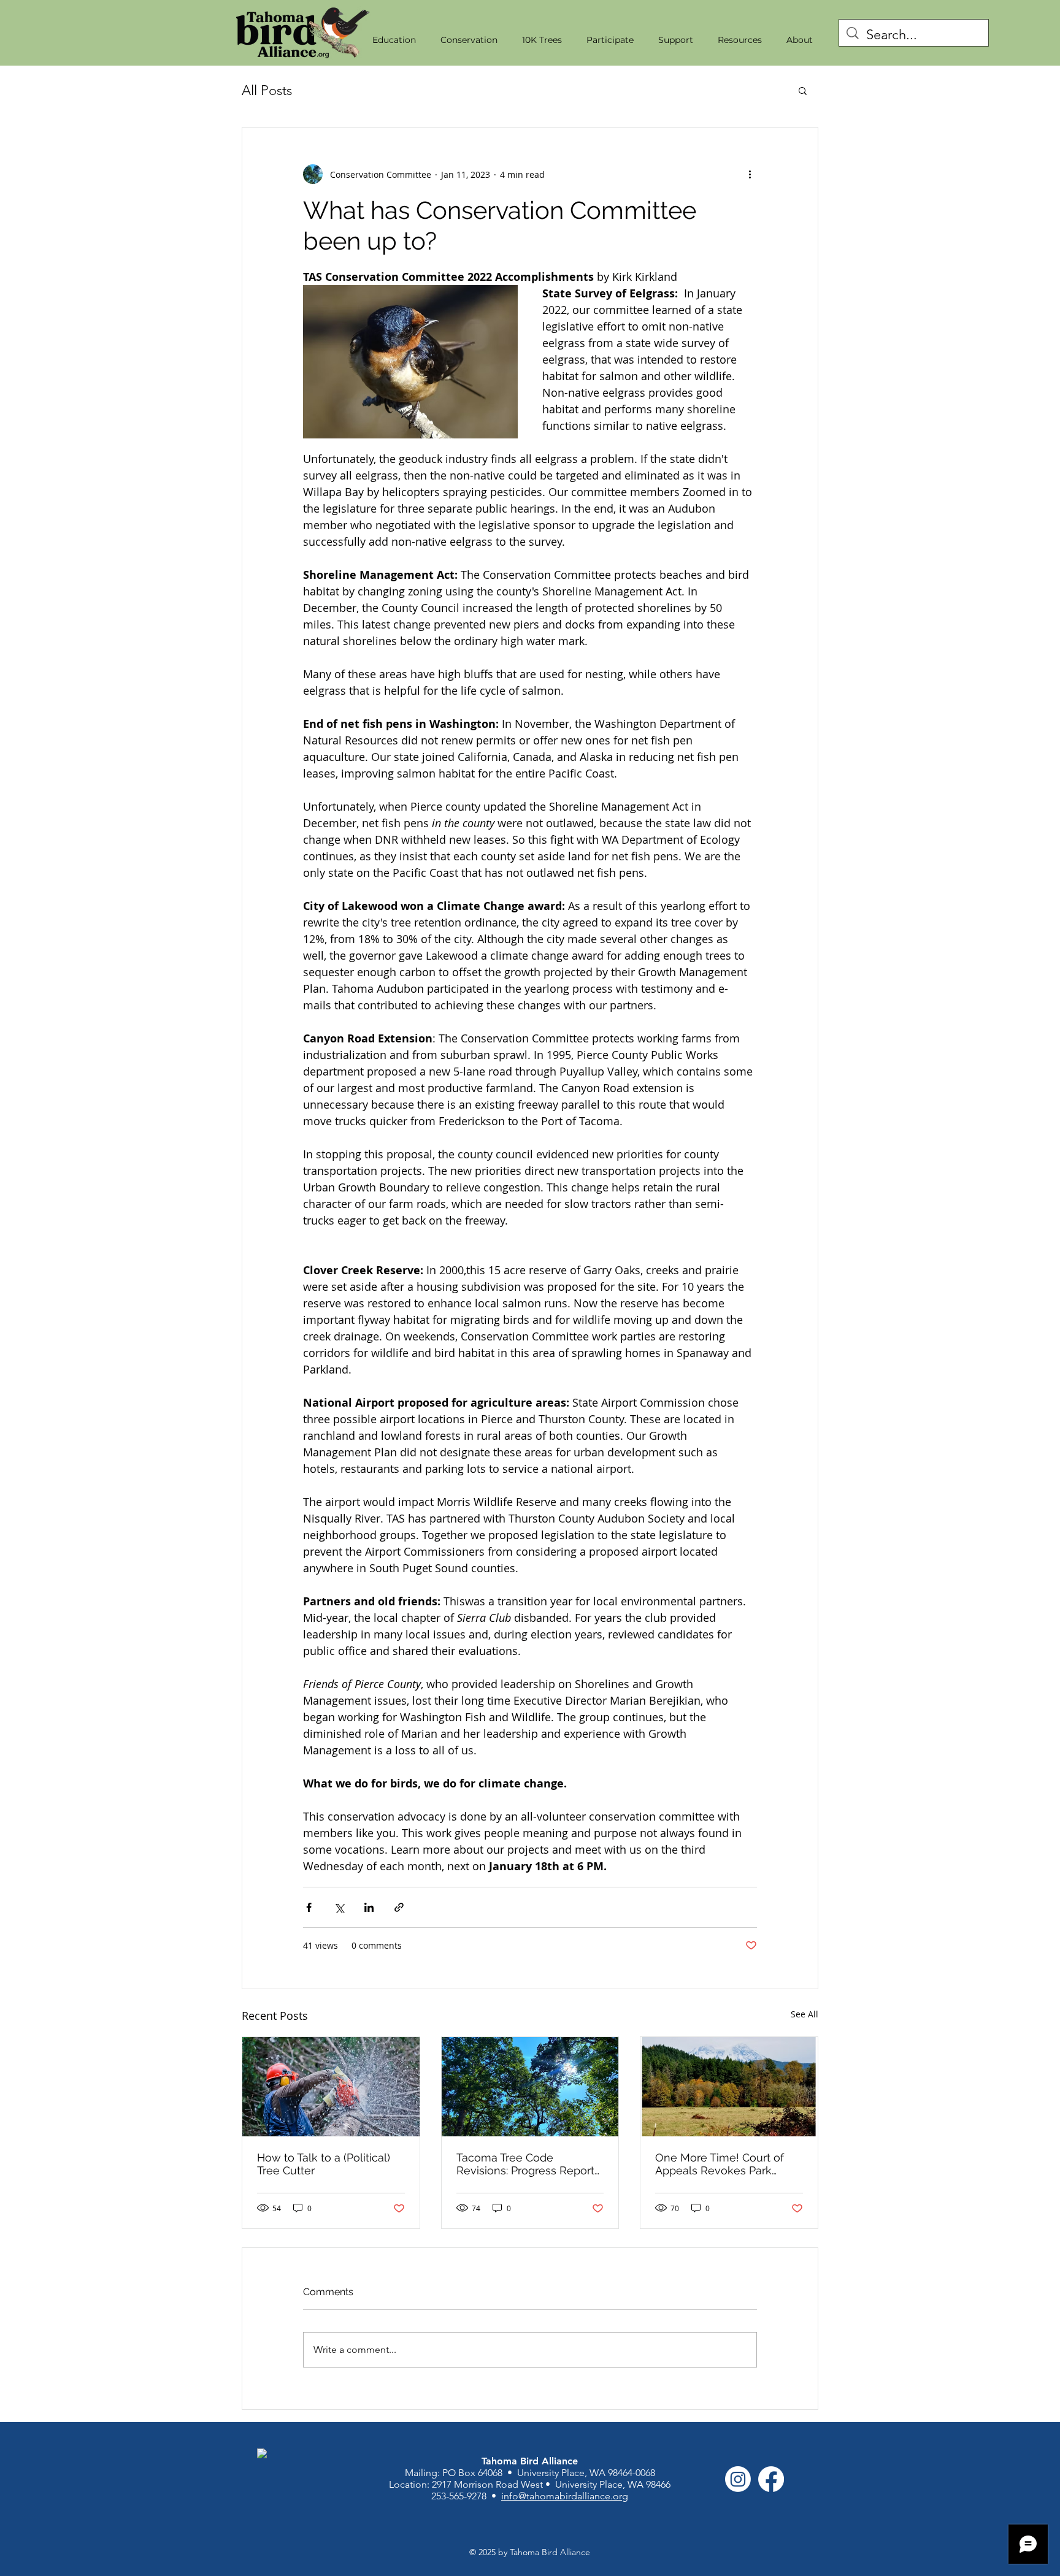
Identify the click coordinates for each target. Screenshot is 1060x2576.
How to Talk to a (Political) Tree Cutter (324, 2164)
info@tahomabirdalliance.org (565, 2496)
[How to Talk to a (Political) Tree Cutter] (331, 2087)
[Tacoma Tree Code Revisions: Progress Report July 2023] (530, 2087)
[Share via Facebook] (309, 1907)
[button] (394, 40)
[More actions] (750, 174)
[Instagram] (738, 2479)
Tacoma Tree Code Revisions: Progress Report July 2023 (525, 2164)
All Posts (267, 90)
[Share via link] (399, 1907)
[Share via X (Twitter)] (339, 1907)
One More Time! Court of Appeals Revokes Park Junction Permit (720, 2164)
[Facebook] (771, 2479)
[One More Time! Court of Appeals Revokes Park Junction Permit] (729, 2087)
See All (805, 2014)
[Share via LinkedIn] (369, 1907)
